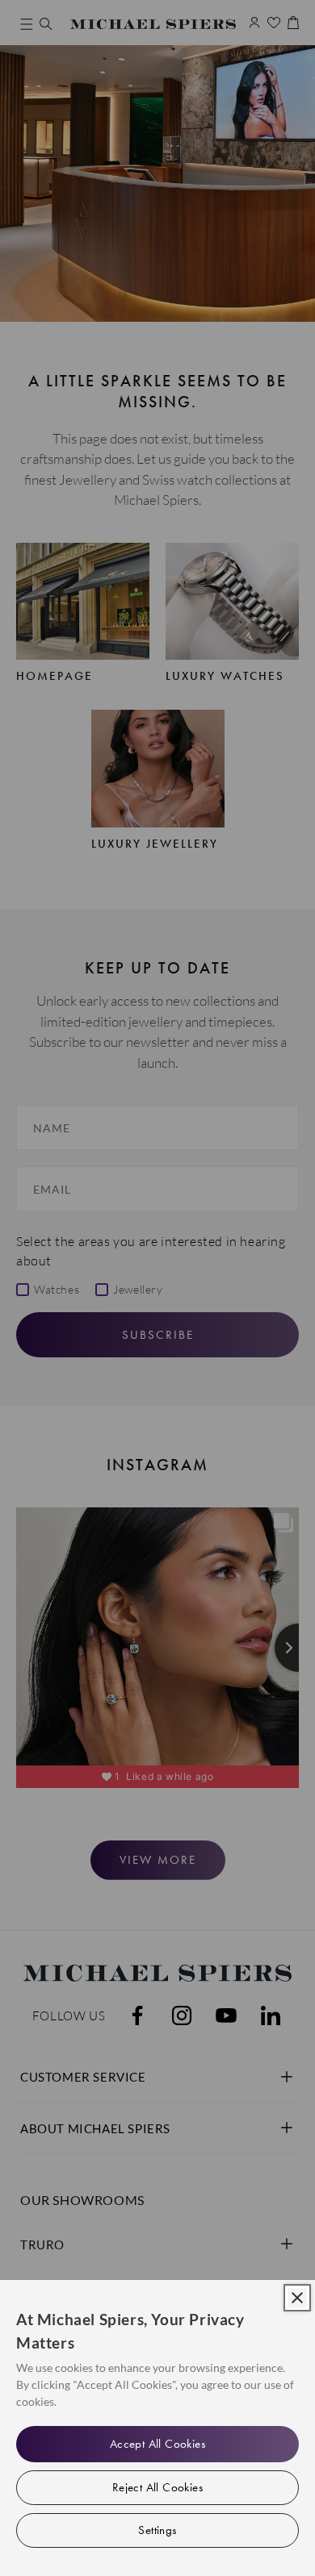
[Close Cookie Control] (297, 2298)
